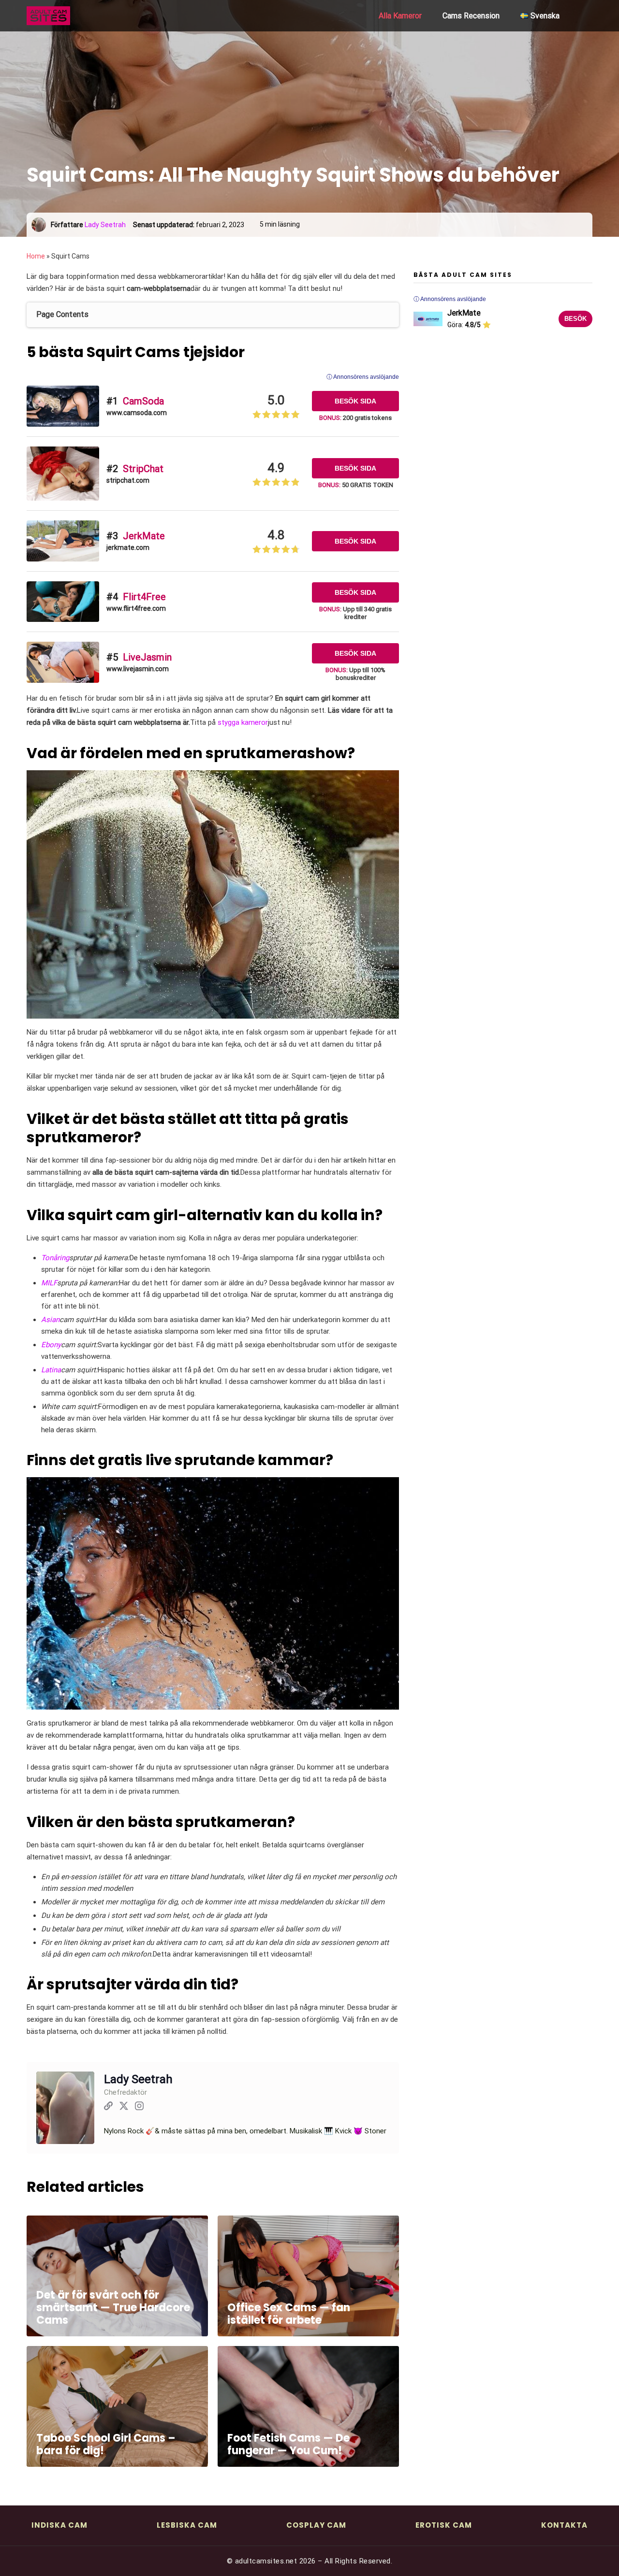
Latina (51, 1370)
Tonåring (55, 1258)
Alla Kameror (400, 16)
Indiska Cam (59, 2525)
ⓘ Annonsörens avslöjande (363, 377)
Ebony (51, 1345)
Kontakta (564, 2525)
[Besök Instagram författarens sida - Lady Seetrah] (139, 2108)
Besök (575, 319)
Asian (50, 1320)
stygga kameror (243, 722)
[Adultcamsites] (75, 16)
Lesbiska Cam (187, 2525)
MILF (49, 1283)
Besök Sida (355, 401)
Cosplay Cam (316, 2525)
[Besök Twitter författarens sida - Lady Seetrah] (124, 2108)
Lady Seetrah (105, 225)
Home (36, 256)
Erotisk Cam (444, 2525)
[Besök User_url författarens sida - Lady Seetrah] (108, 2108)
